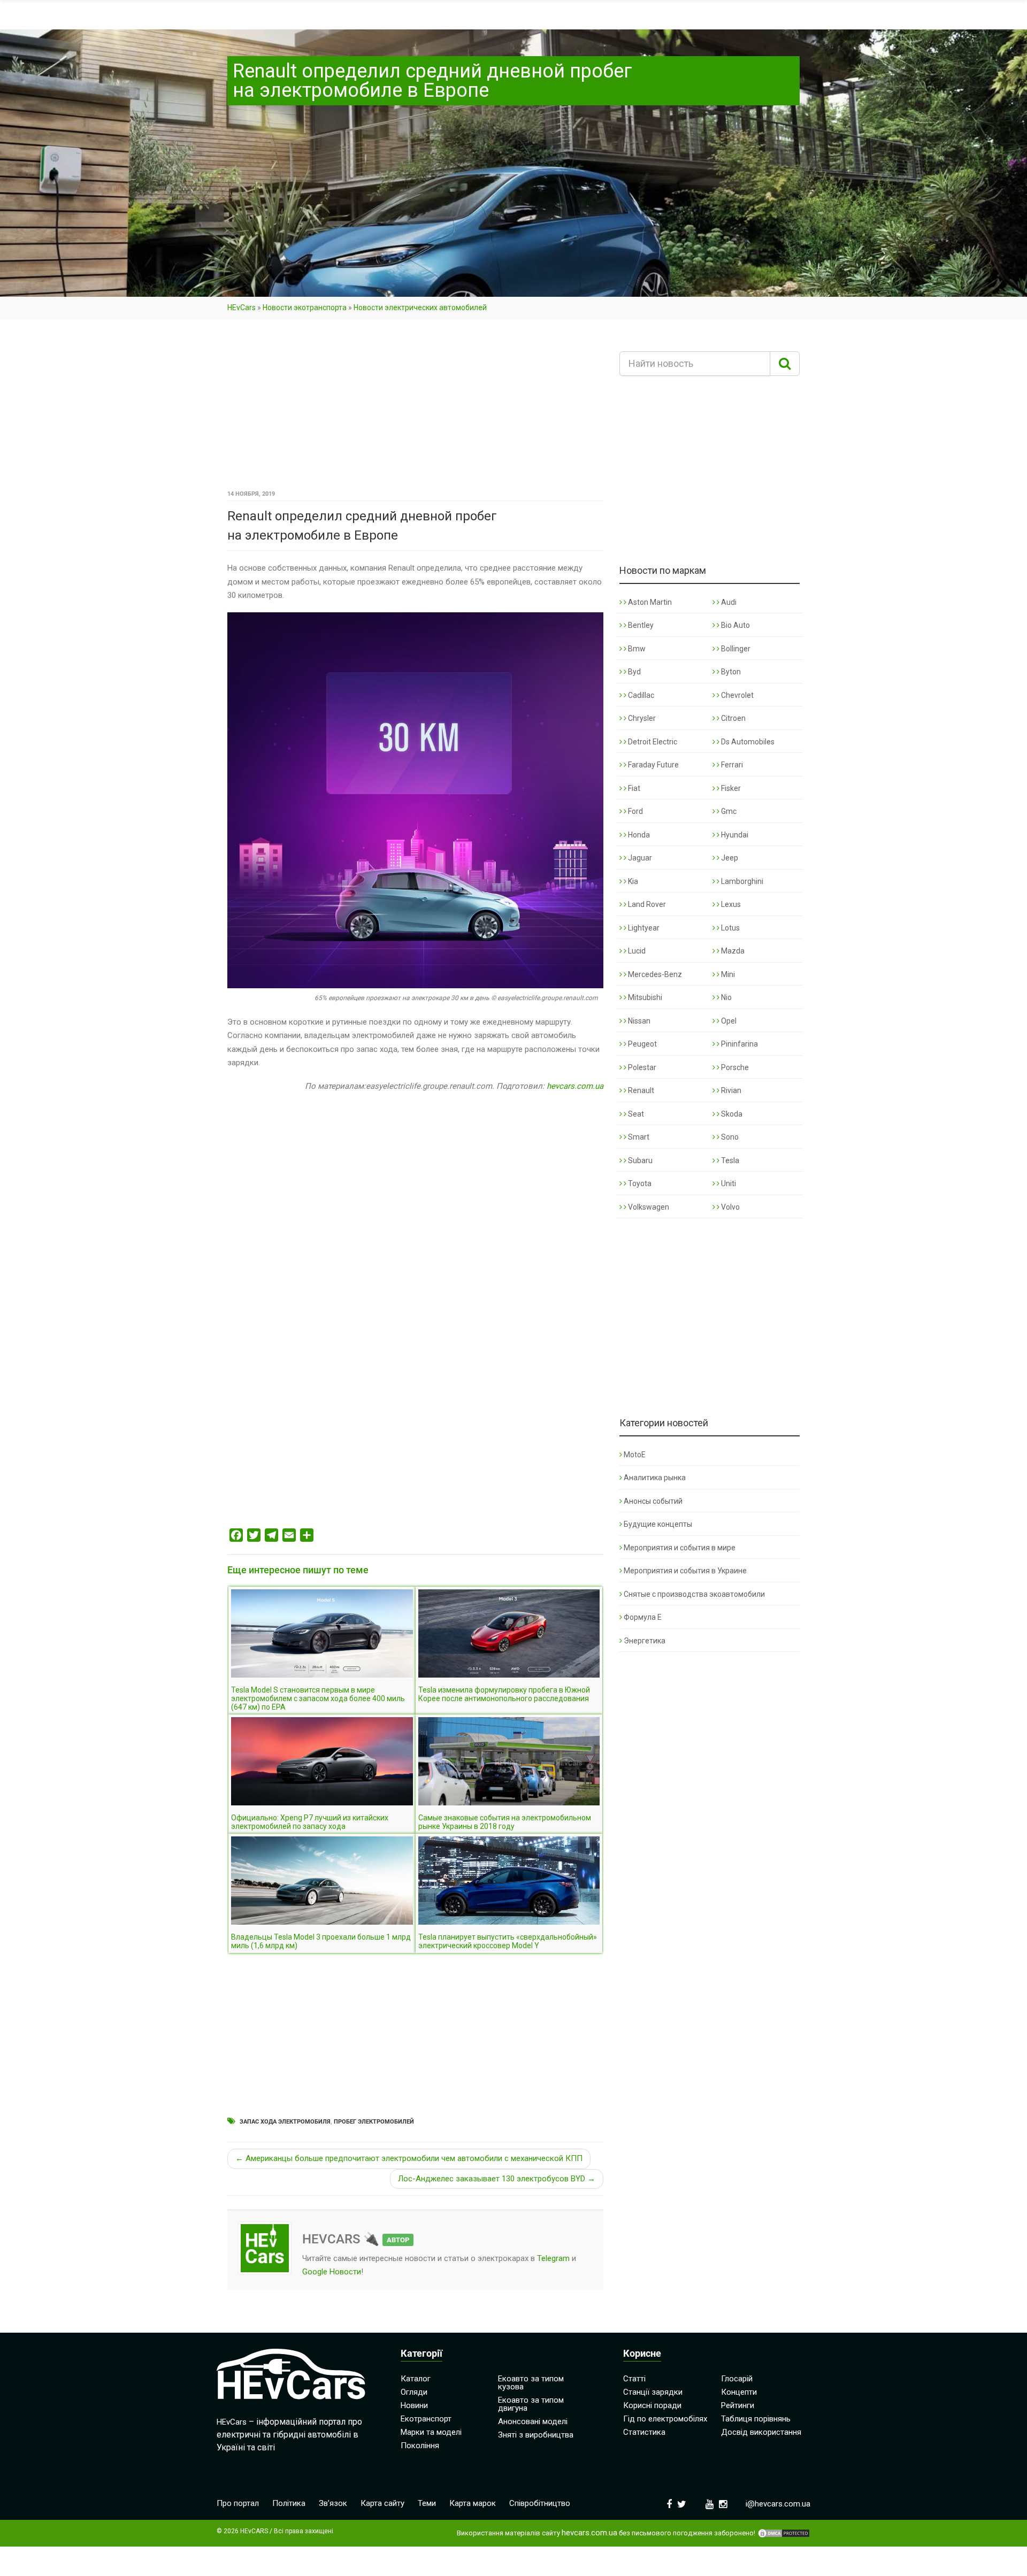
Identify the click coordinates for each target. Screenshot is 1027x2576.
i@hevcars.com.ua (778, 2504)
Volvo (730, 1207)
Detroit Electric (652, 742)
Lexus (730, 904)
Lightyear (643, 928)
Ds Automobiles (747, 742)
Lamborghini (741, 881)
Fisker (730, 788)
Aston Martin (649, 602)
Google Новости (332, 2272)
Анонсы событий (653, 1501)
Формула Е (643, 1617)
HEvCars (242, 307)
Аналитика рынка (655, 1478)
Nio (726, 997)
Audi (728, 602)
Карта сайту (382, 2503)
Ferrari (731, 765)
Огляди (414, 2392)
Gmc (728, 811)
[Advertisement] (415, 408)
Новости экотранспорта (305, 307)
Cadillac (640, 695)
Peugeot (642, 1044)
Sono (729, 1137)
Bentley (640, 625)
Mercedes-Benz (654, 974)
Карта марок (473, 2503)
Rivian (730, 1090)
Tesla (729, 1160)
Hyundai (734, 835)
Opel (728, 1021)
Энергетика (645, 1641)
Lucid (636, 951)
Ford (635, 811)
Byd (634, 672)
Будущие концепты (658, 1524)
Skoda (731, 1114)
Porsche (734, 1067)
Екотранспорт (426, 2419)
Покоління (420, 2446)
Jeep (729, 858)
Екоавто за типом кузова (531, 2383)
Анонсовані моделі (533, 2421)
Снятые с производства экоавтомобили (694, 1594)
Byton (730, 672)
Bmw (636, 649)
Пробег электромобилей (374, 2122)
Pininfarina (739, 1044)
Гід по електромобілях (665, 2419)
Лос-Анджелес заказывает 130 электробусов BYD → (497, 2179)
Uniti (728, 1183)
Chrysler (641, 718)
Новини (414, 2405)
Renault (640, 1090)
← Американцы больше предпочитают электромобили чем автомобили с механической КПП (409, 2158)
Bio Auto (735, 625)
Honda (638, 835)
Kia (632, 881)
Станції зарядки (653, 2392)
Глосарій (737, 2379)
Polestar (641, 1067)
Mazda (732, 951)
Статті (634, 2379)
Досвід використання (761, 2432)
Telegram (553, 2258)
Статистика (644, 2432)
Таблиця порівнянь (756, 2419)
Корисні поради (652, 2405)
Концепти (739, 2392)
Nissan (638, 1021)
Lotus (730, 928)
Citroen (733, 718)
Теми (427, 2503)
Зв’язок (333, 2503)
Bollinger (735, 649)
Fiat (633, 788)
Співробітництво (540, 2503)
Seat (635, 1114)
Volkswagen (648, 1207)
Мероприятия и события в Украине (685, 1571)
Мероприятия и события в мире (680, 1548)
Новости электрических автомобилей (420, 307)
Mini (727, 974)
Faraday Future (653, 765)
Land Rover (646, 904)
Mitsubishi (644, 997)
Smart (638, 1137)
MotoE (635, 1455)
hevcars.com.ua (575, 1086)
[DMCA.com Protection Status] (784, 2533)
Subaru (639, 1160)
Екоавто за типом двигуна (531, 2404)
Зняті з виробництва (536, 2435)
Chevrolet (737, 695)
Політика (289, 2503)
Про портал (238, 2503)
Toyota (639, 1183)
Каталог (416, 2379)
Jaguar (639, 858)
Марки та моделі (431, 2432)
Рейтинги (738, 2405)
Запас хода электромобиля (285, 2122)
